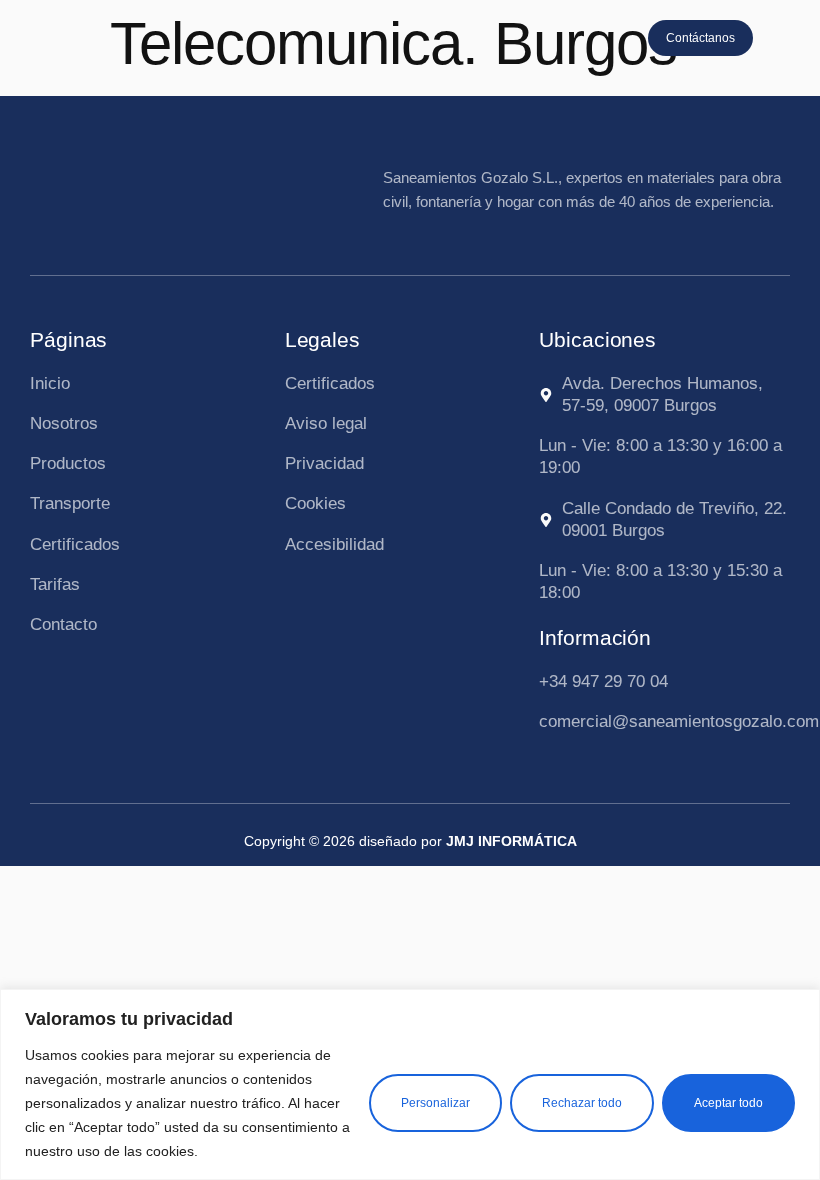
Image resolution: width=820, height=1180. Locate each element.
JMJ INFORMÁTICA (511, 841)
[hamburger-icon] (786, 39)
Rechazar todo (582, 1103)
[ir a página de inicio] (77, 35)
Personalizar (435, 1103)
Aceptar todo (728, 1103)
